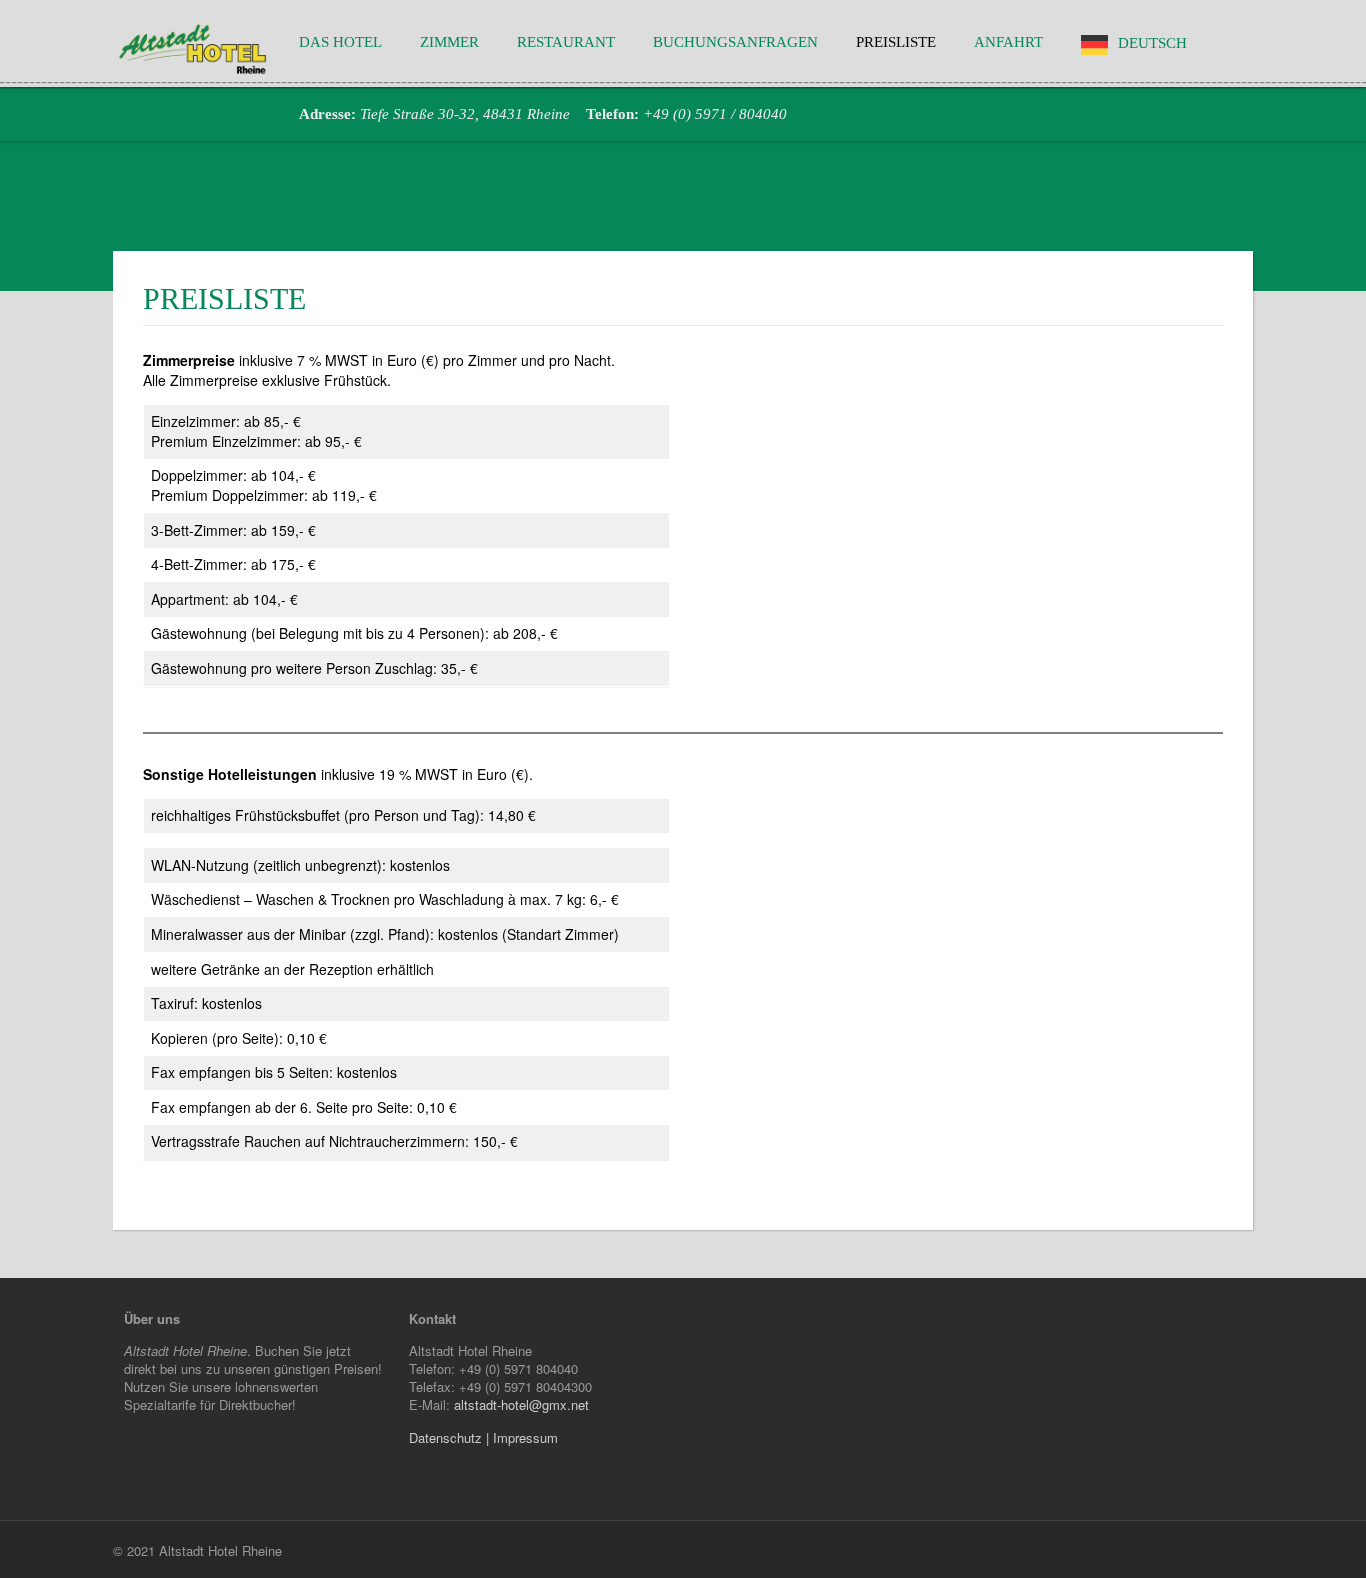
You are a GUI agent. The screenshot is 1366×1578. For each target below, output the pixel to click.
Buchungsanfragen (735, 42)
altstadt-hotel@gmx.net (521, 1404)
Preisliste (896, 42)
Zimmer (449, 42)
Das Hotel (340, 42)
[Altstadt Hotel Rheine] (193, 47)
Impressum (525, 1437)
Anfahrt (1008, 42)
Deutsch (1152, 43)
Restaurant (566, 42)
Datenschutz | (451, 1437)
